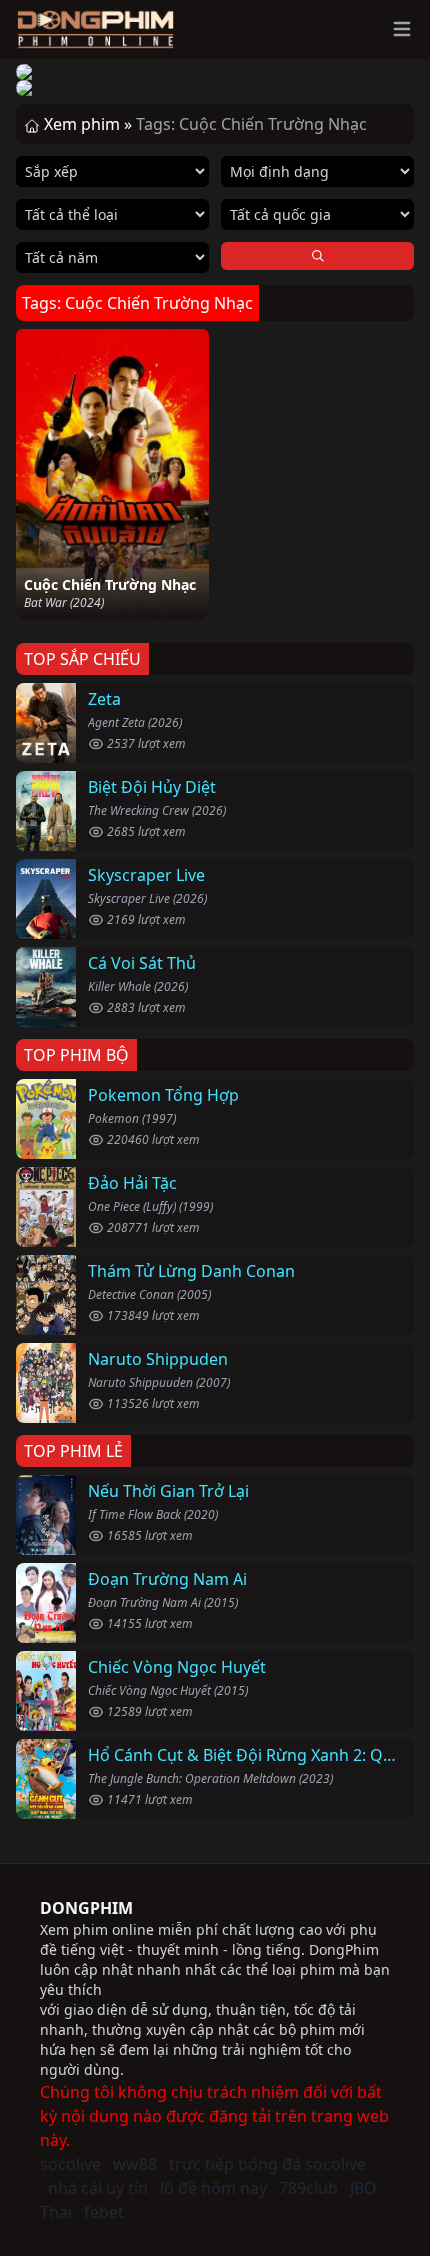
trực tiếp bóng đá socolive (267, 2164)
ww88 (135, 2164)
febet (104, 2212)
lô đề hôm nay (213, 2188)
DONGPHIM (86, 1908)
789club (308, 2188)
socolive (70, 2164)
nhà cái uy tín (98, 2188)
